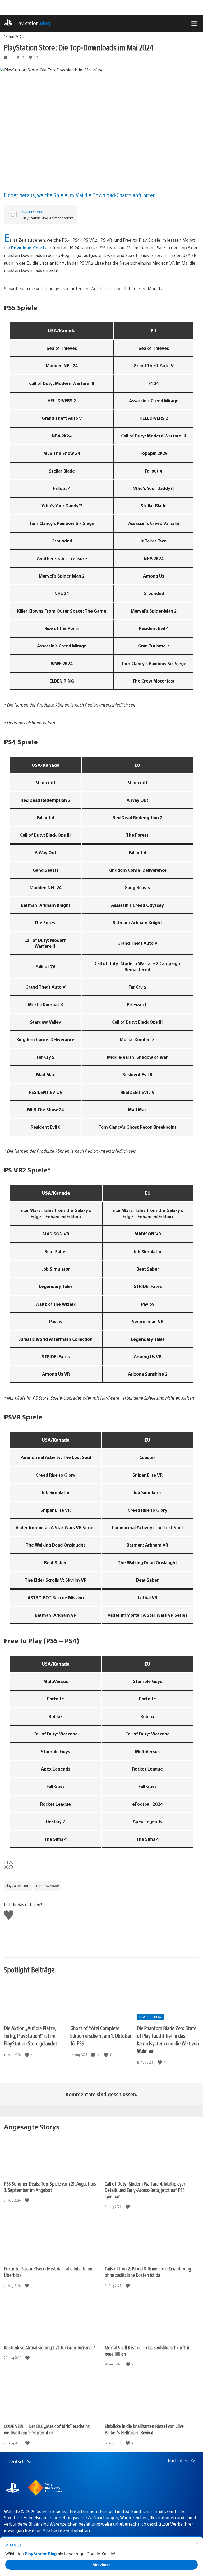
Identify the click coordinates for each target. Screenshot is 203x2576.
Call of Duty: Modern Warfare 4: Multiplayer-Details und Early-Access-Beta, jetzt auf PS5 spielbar (146, 2190)
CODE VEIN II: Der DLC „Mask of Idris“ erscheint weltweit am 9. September (47, 2429)
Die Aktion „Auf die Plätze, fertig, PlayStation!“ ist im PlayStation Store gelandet (31, 2035)
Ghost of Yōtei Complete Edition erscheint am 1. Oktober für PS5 (101, 2035)
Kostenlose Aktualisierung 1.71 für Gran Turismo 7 (50, 2347)
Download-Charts (29, 248)
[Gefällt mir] (27, 2055)
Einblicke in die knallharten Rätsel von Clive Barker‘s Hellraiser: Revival (144, 2429)
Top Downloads (48, 1886)
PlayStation (32, 23)
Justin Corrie (33, 211)
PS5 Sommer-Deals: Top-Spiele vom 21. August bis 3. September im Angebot (50, 2187)
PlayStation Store (18, 1886)
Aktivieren (101, 2565)
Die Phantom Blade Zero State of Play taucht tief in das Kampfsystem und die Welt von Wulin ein (168, 2039)
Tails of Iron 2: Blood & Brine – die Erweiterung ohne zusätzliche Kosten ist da (148, 2272)
